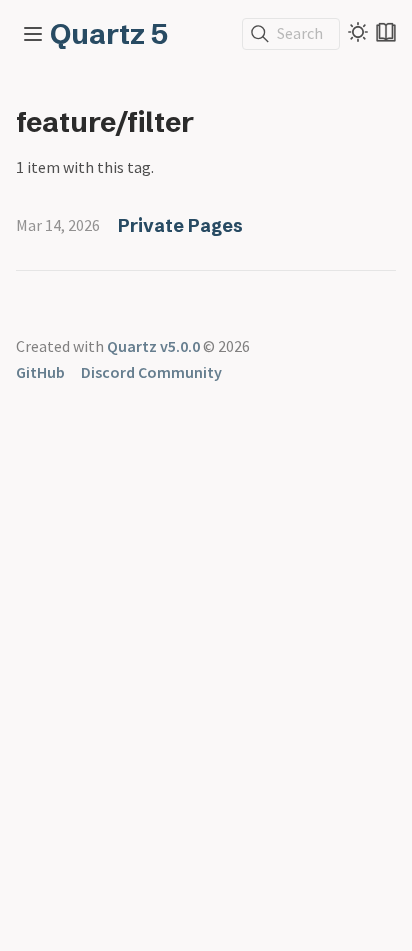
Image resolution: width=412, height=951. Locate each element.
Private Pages (180, 225)
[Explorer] (33, 34)
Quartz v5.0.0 (153, 346)
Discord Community (151, 372)
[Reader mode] (386, 32)
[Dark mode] (358, 32)
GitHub (40, 372)
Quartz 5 (109, 34)
